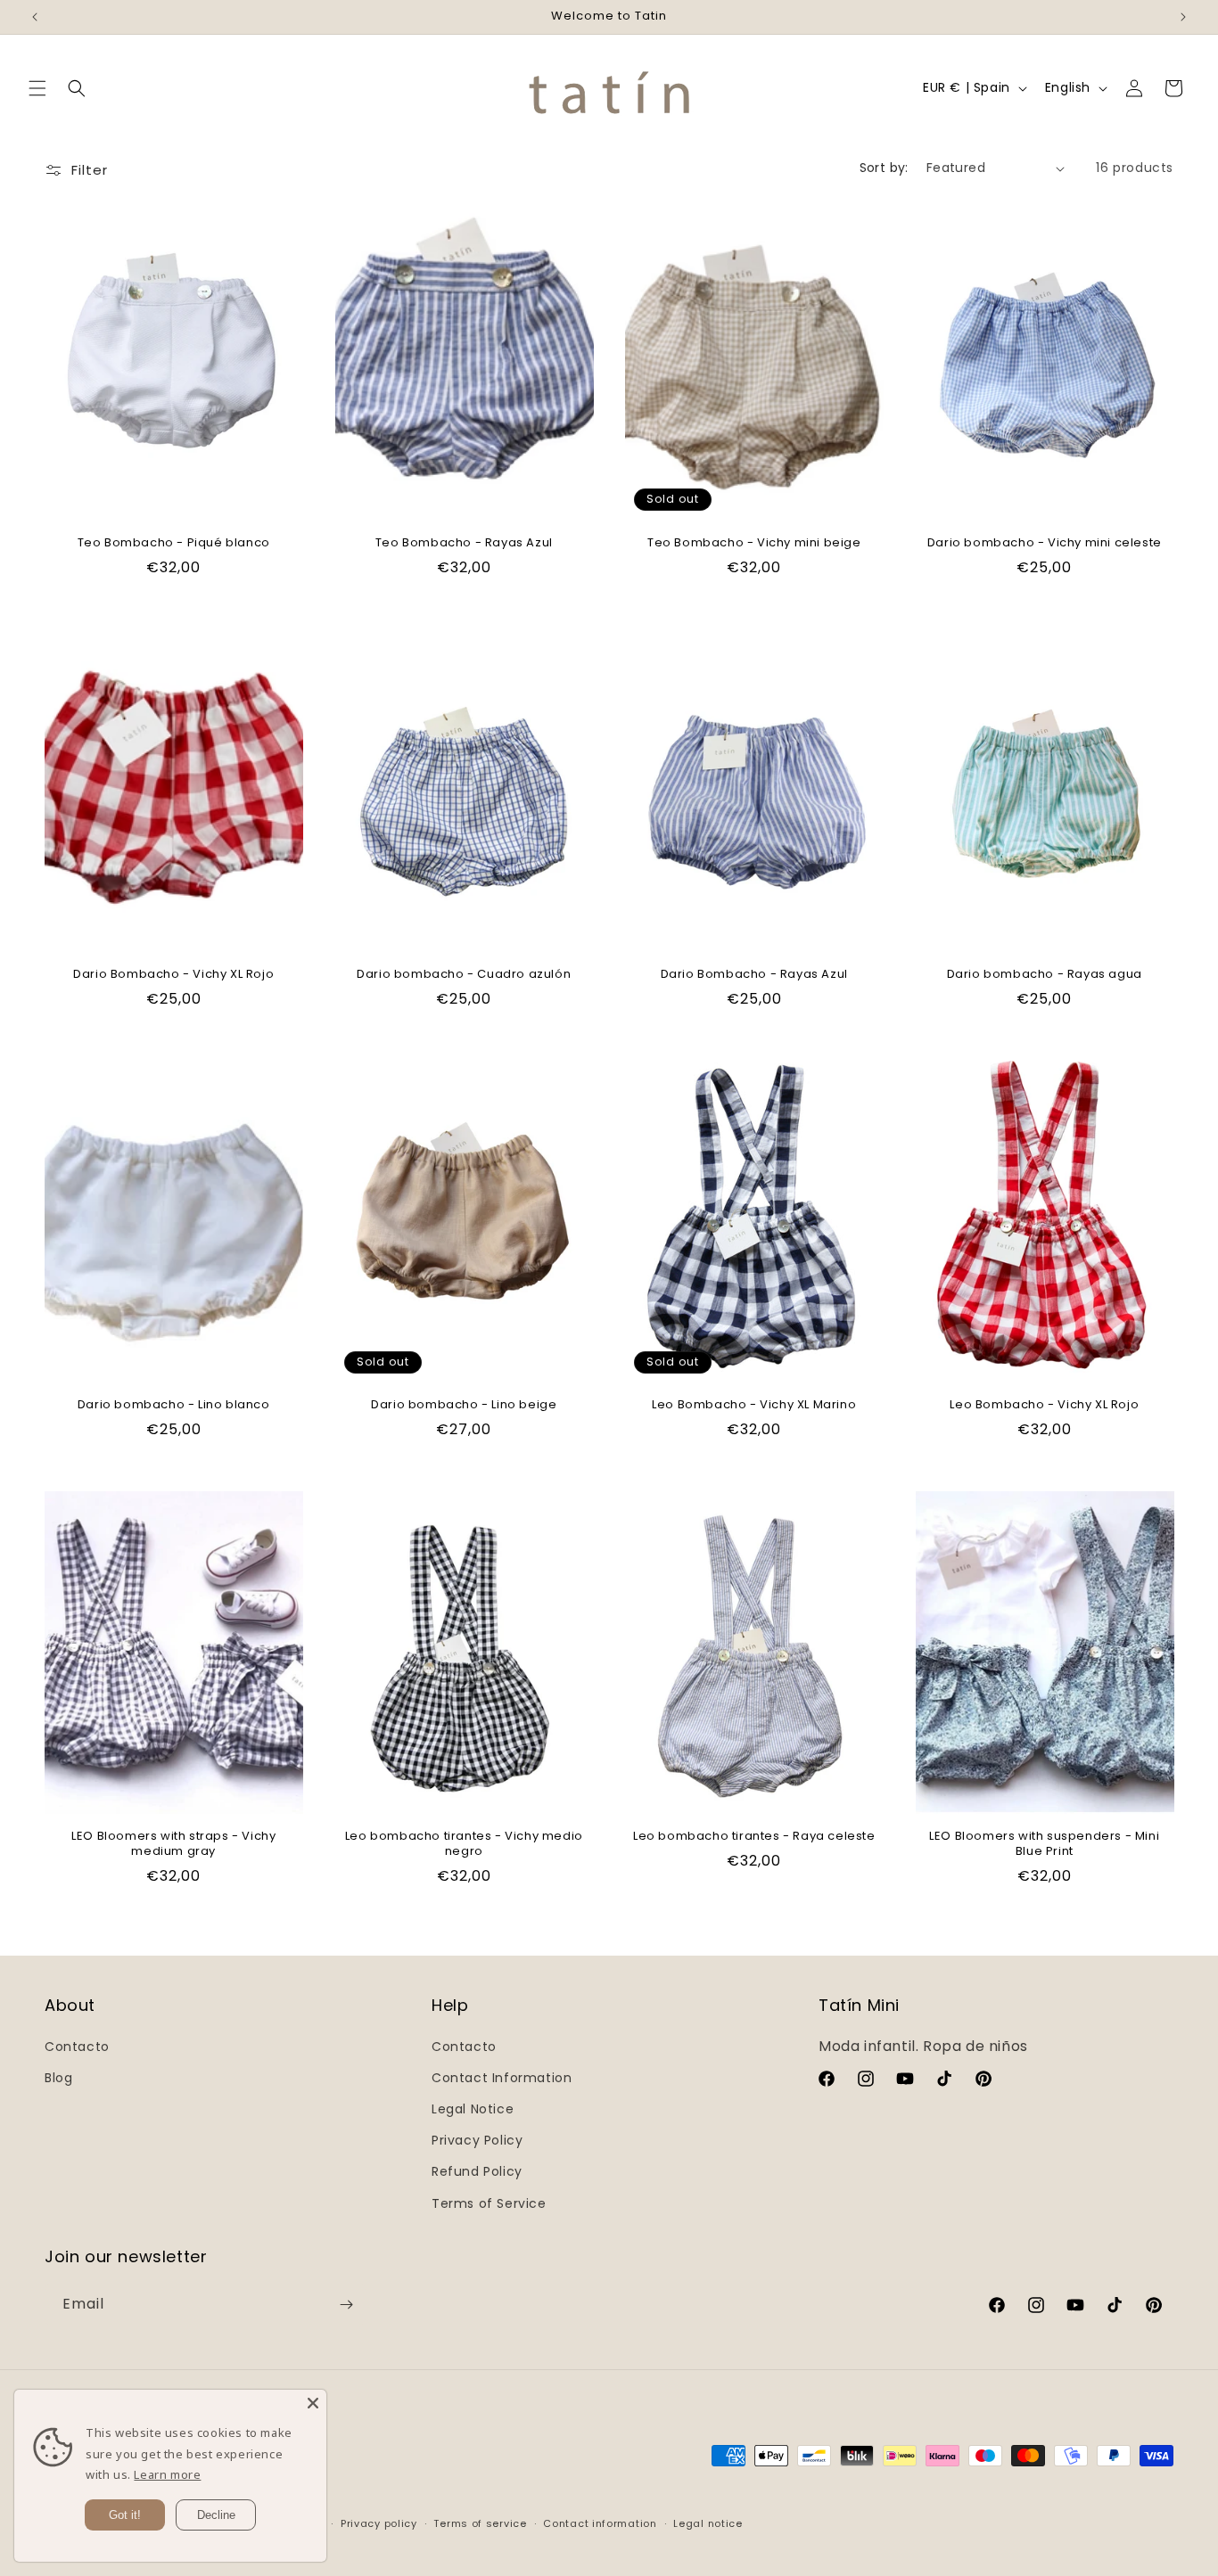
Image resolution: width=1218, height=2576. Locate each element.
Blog (58, 2078)
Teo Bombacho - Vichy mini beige (754, 543)
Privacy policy (379, 2523)
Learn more (167, 2474)
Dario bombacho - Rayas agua (1045, 975)
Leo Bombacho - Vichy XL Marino (754, 1405)
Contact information (600, 2523)
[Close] (313, 2403)
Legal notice (708, 2523)
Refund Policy (477, 2171)
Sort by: (884, 168)
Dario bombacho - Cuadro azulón (464, 975)
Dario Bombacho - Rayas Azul (754, 975)
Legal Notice (473, 2109)
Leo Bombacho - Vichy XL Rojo (1044, 1405)
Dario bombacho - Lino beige (464, 1405)
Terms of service (480, 2523)
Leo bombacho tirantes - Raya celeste (754, 1837)
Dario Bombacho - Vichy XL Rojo (173, 975)
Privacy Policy (477, 2140)
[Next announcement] (1183, 17)
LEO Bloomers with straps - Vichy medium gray (173, 1844)
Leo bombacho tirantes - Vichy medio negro (464, 1844)
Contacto (77, 2047)
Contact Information (502, 2078)
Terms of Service (489, 2203)
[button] (37, 88)
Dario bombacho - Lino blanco (174, 1405)
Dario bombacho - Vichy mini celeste (1045, 543)
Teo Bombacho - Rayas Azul (464, 543)
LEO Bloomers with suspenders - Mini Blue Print (1044, 1844)
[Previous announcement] (35, 17)
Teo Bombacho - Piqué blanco (174, 543)
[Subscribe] (346, 2305)
